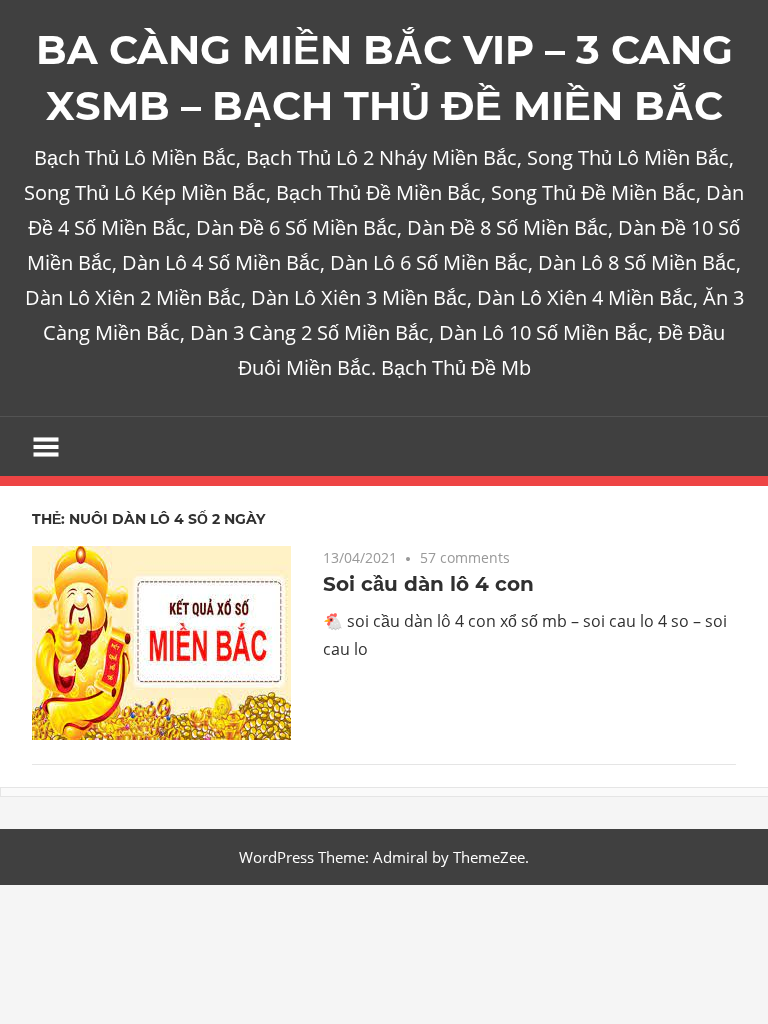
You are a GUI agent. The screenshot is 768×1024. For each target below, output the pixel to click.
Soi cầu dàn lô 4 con (428, 584)
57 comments (465, 557)
